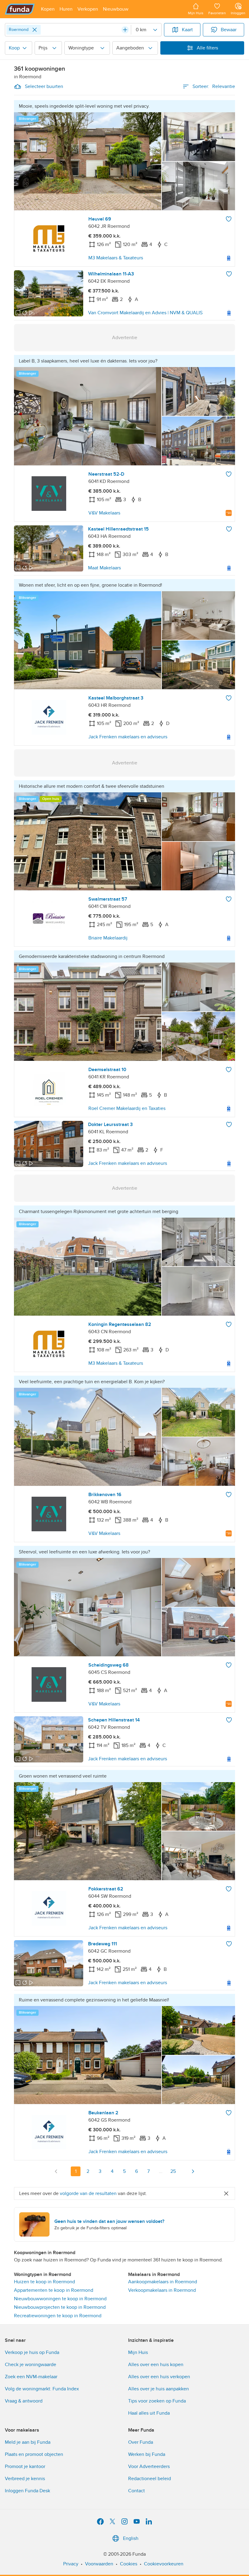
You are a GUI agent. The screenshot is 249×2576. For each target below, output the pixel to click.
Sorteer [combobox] (214, 86)
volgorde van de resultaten (88, 2193)
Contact (136, 2491)
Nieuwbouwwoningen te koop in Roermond (60, 2299)
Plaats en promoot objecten (34, 2454)
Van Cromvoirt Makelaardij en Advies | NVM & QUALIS (145, 313)
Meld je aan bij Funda (28, 2442)
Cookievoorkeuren (164, 2564)
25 (173, 2171)
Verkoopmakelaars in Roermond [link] (162, 2290)
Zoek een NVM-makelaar (31, 2377)
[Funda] (20, 9)
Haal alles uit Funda (149, 2413)
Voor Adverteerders (149, 2466)
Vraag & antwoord (24, 2401)
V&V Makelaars (104, 513)
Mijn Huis (138, 2352)
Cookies (129, 2564)
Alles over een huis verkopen (159, 2377)
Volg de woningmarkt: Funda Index (42, 2389)
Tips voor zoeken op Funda (157, 2401)
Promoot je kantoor (25, 2466)
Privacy (71, 2564)
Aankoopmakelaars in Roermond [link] (163, 2282)
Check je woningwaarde (31, 2365)
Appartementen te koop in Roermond (54, 2290)
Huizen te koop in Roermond (44, 2282)
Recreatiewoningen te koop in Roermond (58, 2316)
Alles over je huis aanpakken (159, 2389)
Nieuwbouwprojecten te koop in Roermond (60, 2307)
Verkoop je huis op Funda (32, 2352)
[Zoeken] (125, 30)
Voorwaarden (99, 2564)
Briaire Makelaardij (108, 938)
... (161, 2171)
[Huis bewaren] (229, 219)
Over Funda (141, 2442)
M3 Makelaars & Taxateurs (116, 258)
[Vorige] (56, 2171)
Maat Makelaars (104, 568)
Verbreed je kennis (25, 2479)
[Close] (35, 30)
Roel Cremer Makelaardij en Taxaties (127, 1108)
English (131, 2538)
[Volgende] (193, 2171)
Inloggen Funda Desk (27, 2491)
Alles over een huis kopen (156, 2365)
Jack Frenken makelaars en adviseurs (128, 737)
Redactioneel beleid (150, 2479)
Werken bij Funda (147, 2454)
